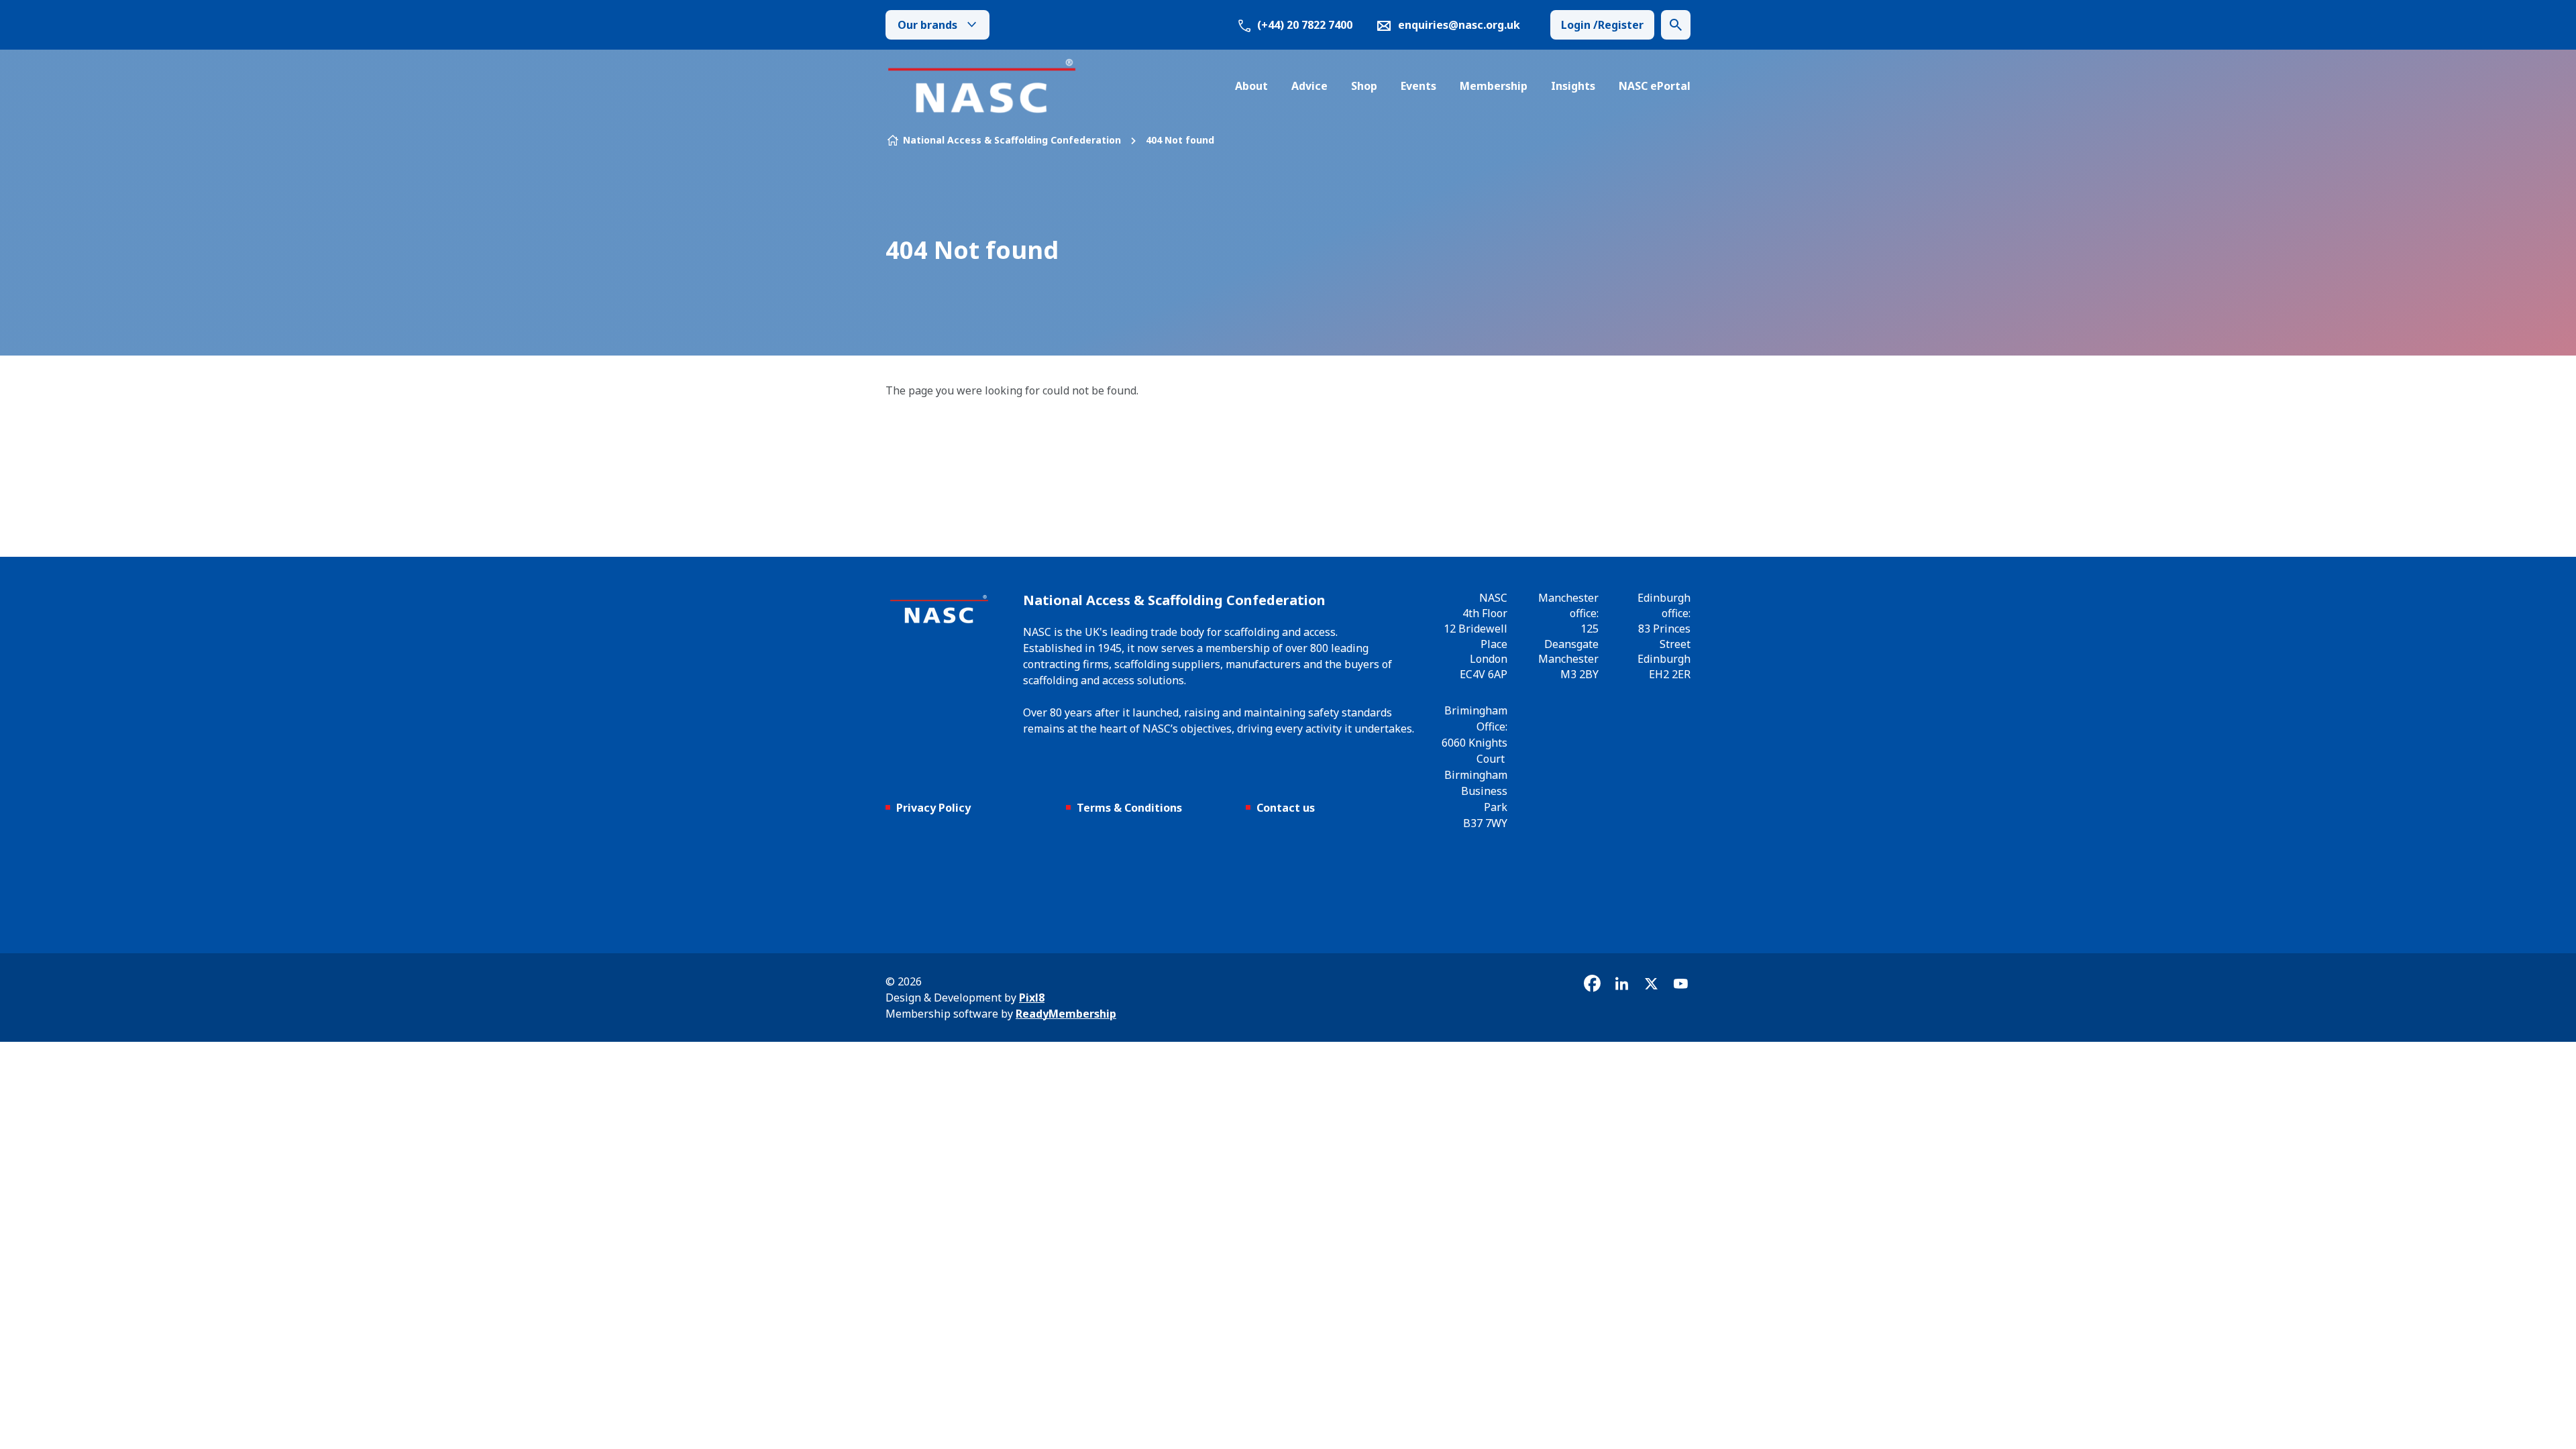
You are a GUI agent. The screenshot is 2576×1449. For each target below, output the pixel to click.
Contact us (1286, 808)
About (1251, 86)
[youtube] (1680, 983)
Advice (1309, 86)
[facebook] (1592, 983)
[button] (1676, 25)
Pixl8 (1032, 998)
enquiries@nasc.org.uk (1459, 25)
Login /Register (1602, 25)
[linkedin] (1621, 983)
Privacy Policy (933, 808)
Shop (1364, 86)
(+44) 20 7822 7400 (1303, 25)
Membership (1494, 86)
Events (1418, 86)
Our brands (927, 25)
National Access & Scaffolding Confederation (1012, 140)
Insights (1573, 86)
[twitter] (1651, 983)
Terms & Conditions (1129, 808)
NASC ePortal (1655, 86)
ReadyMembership (1066, 1014)
